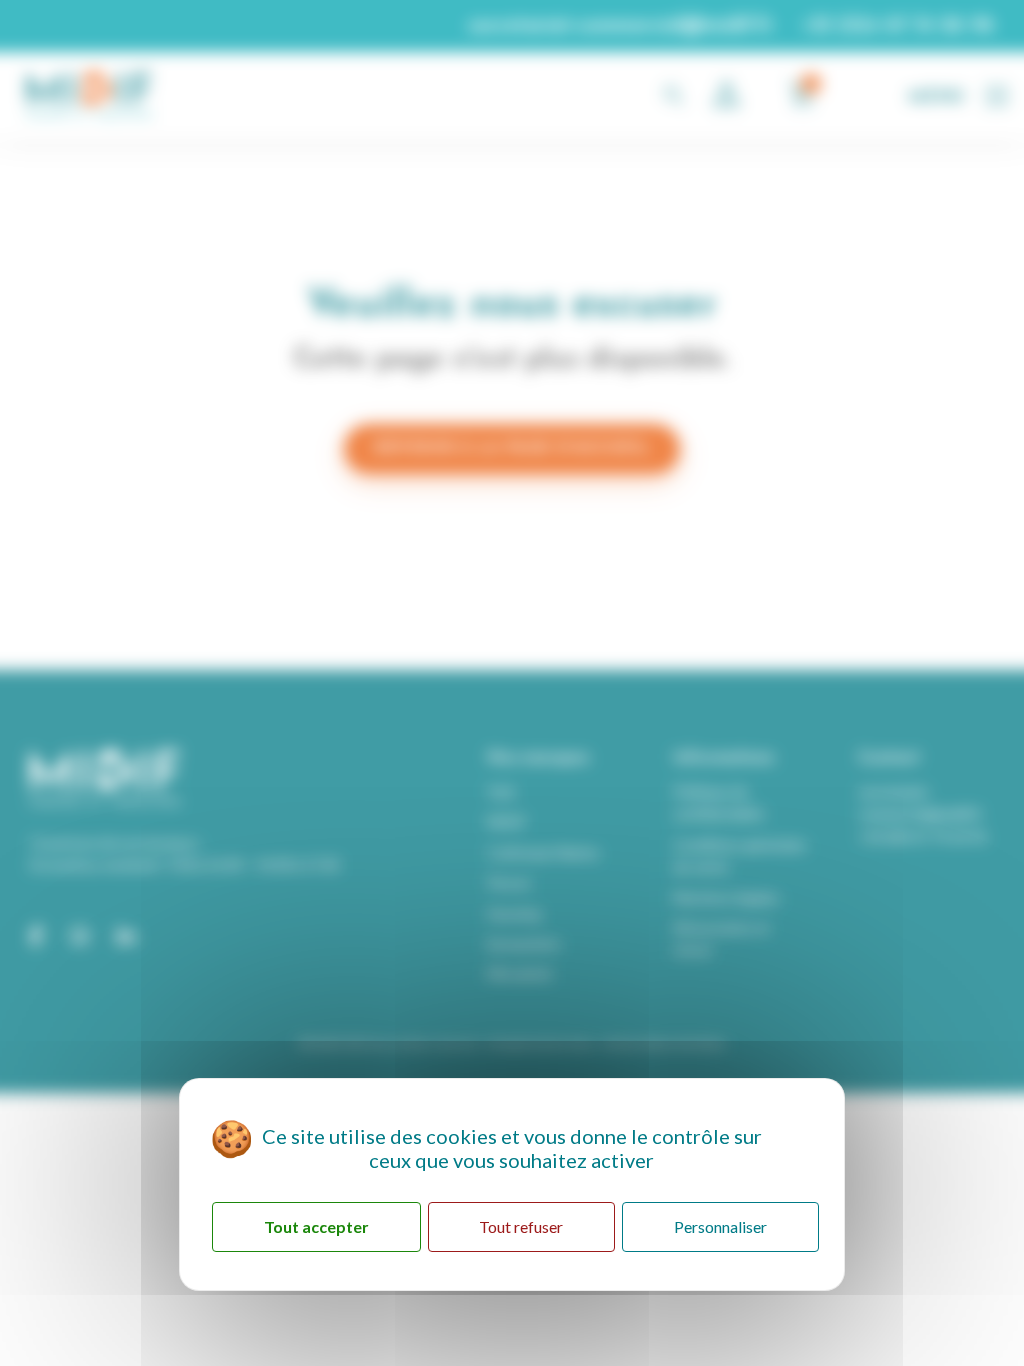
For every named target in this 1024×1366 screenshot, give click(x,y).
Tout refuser (521, 1226)
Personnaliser (720, 1226)
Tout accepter (316, 1226)
